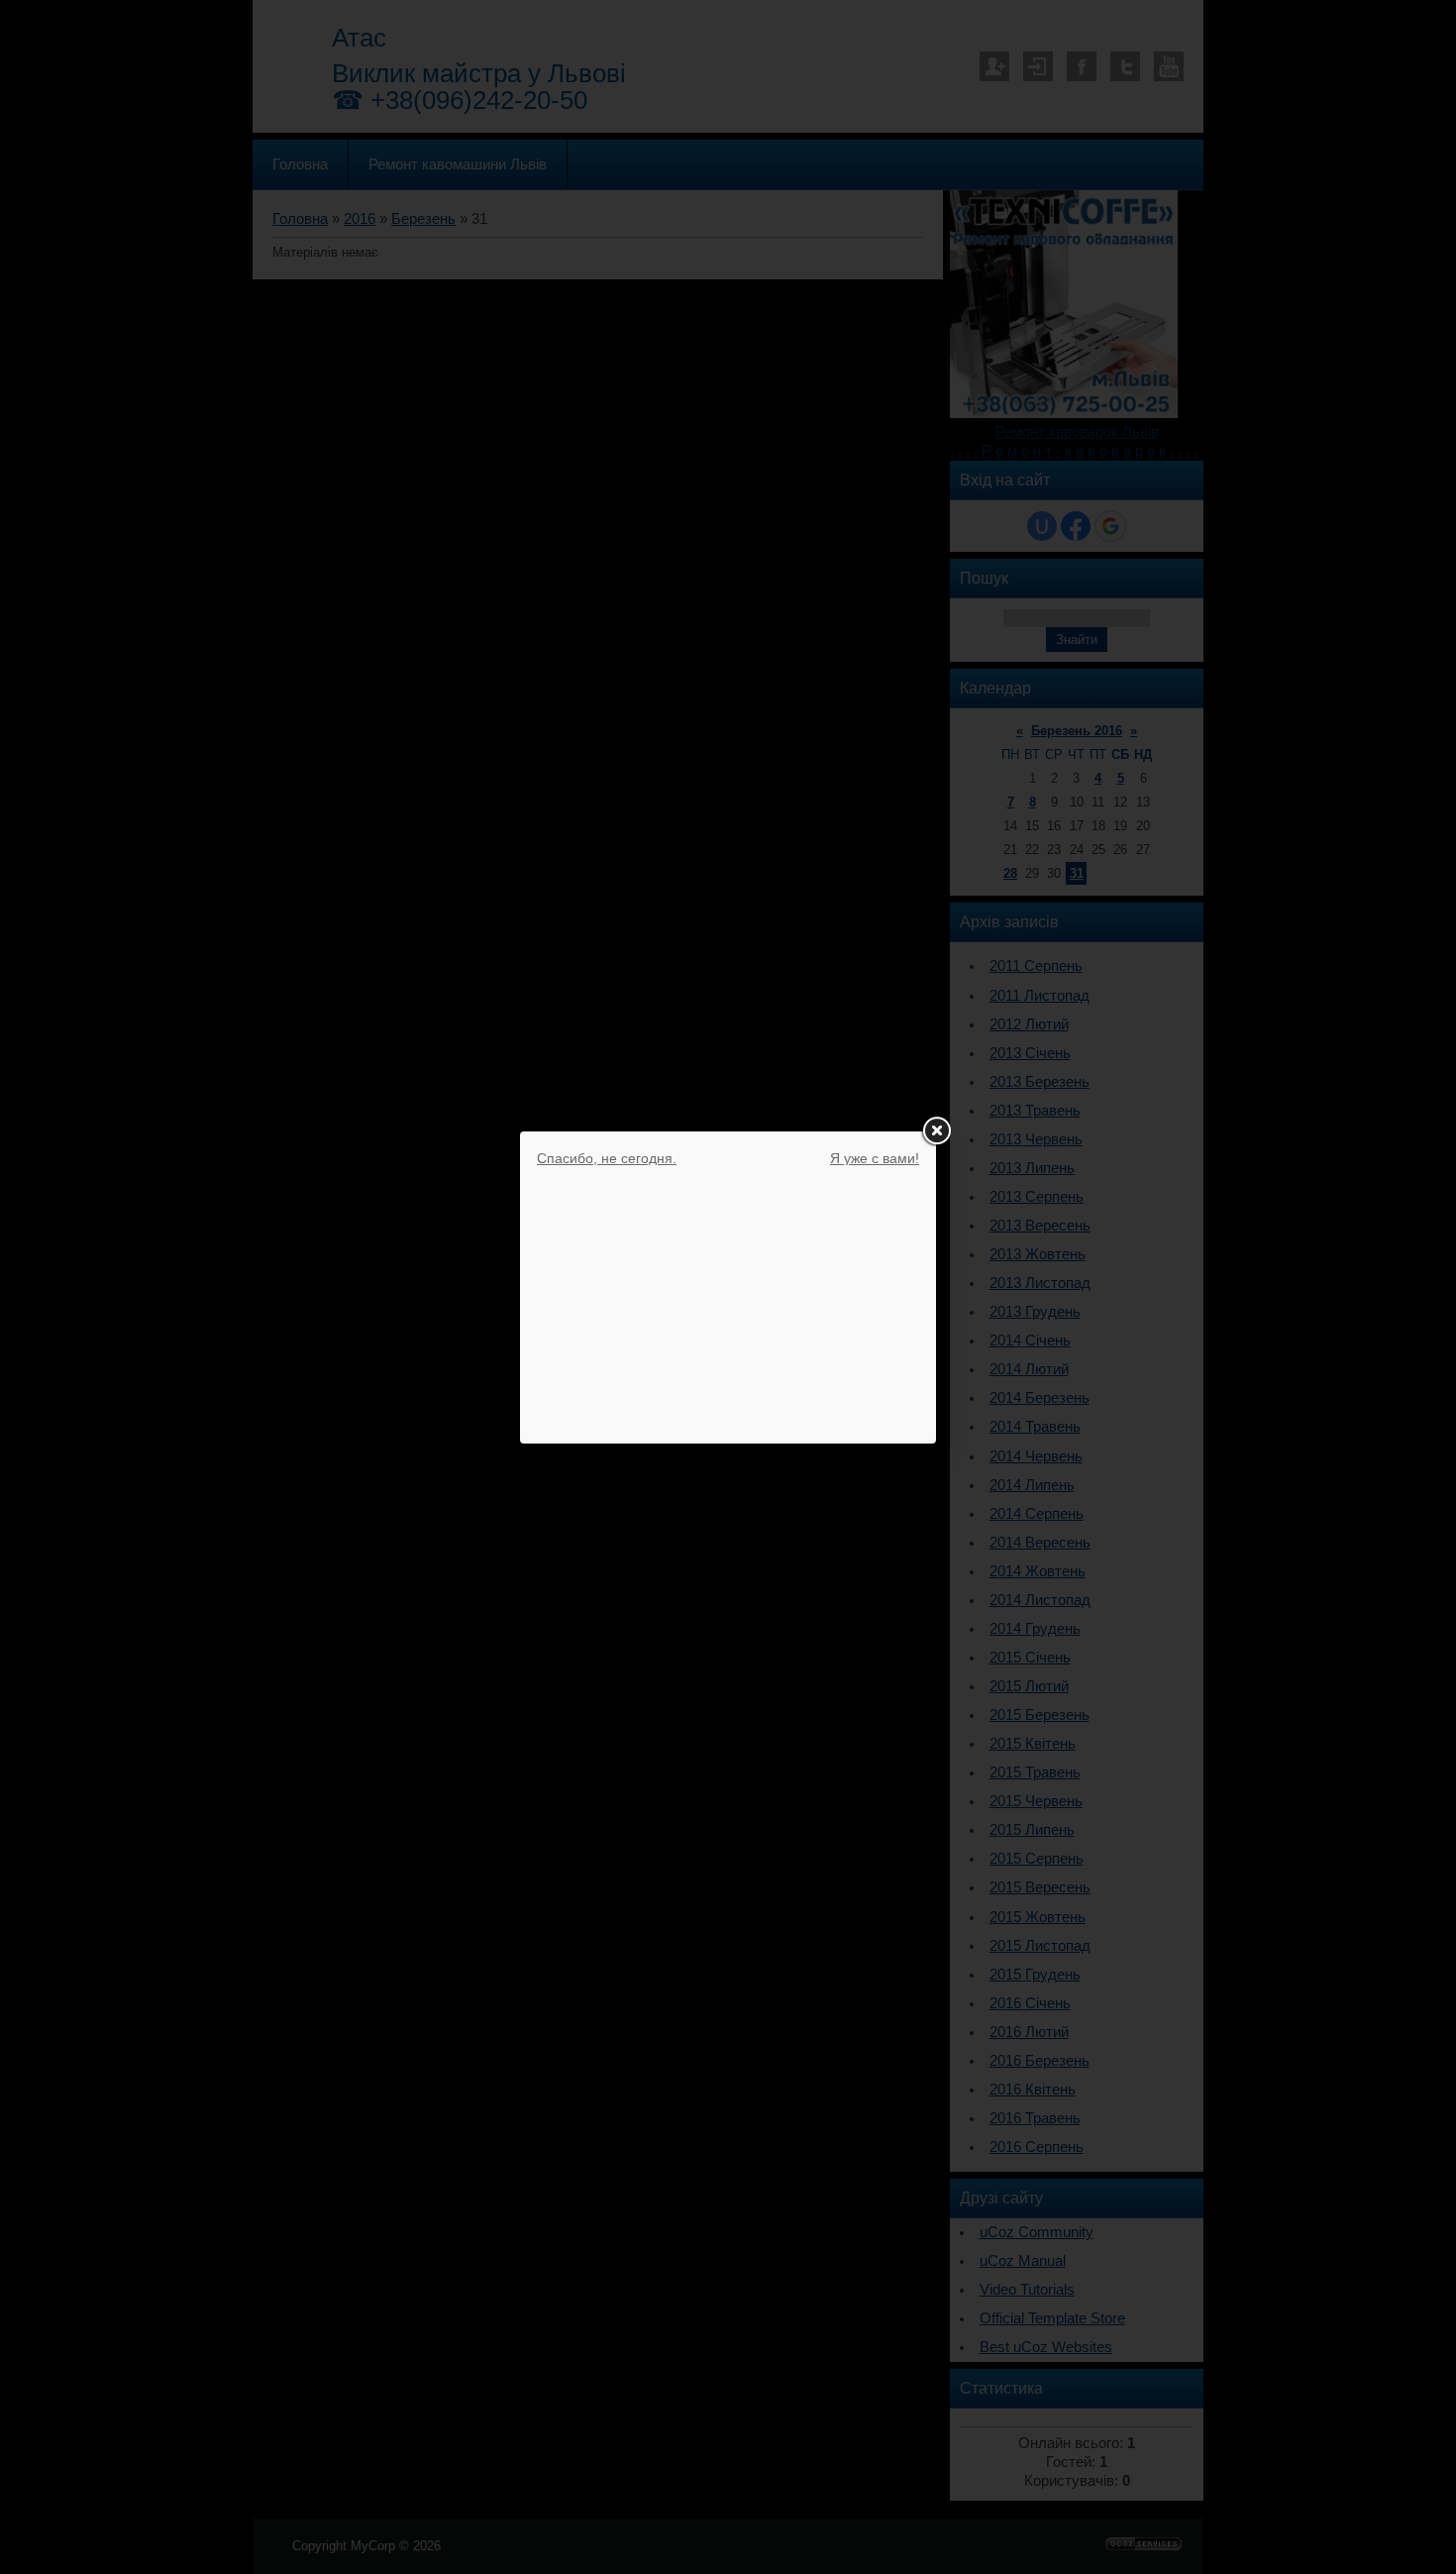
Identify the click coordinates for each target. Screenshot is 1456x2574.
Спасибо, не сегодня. (607, 1158)
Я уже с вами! (875, 1158)
